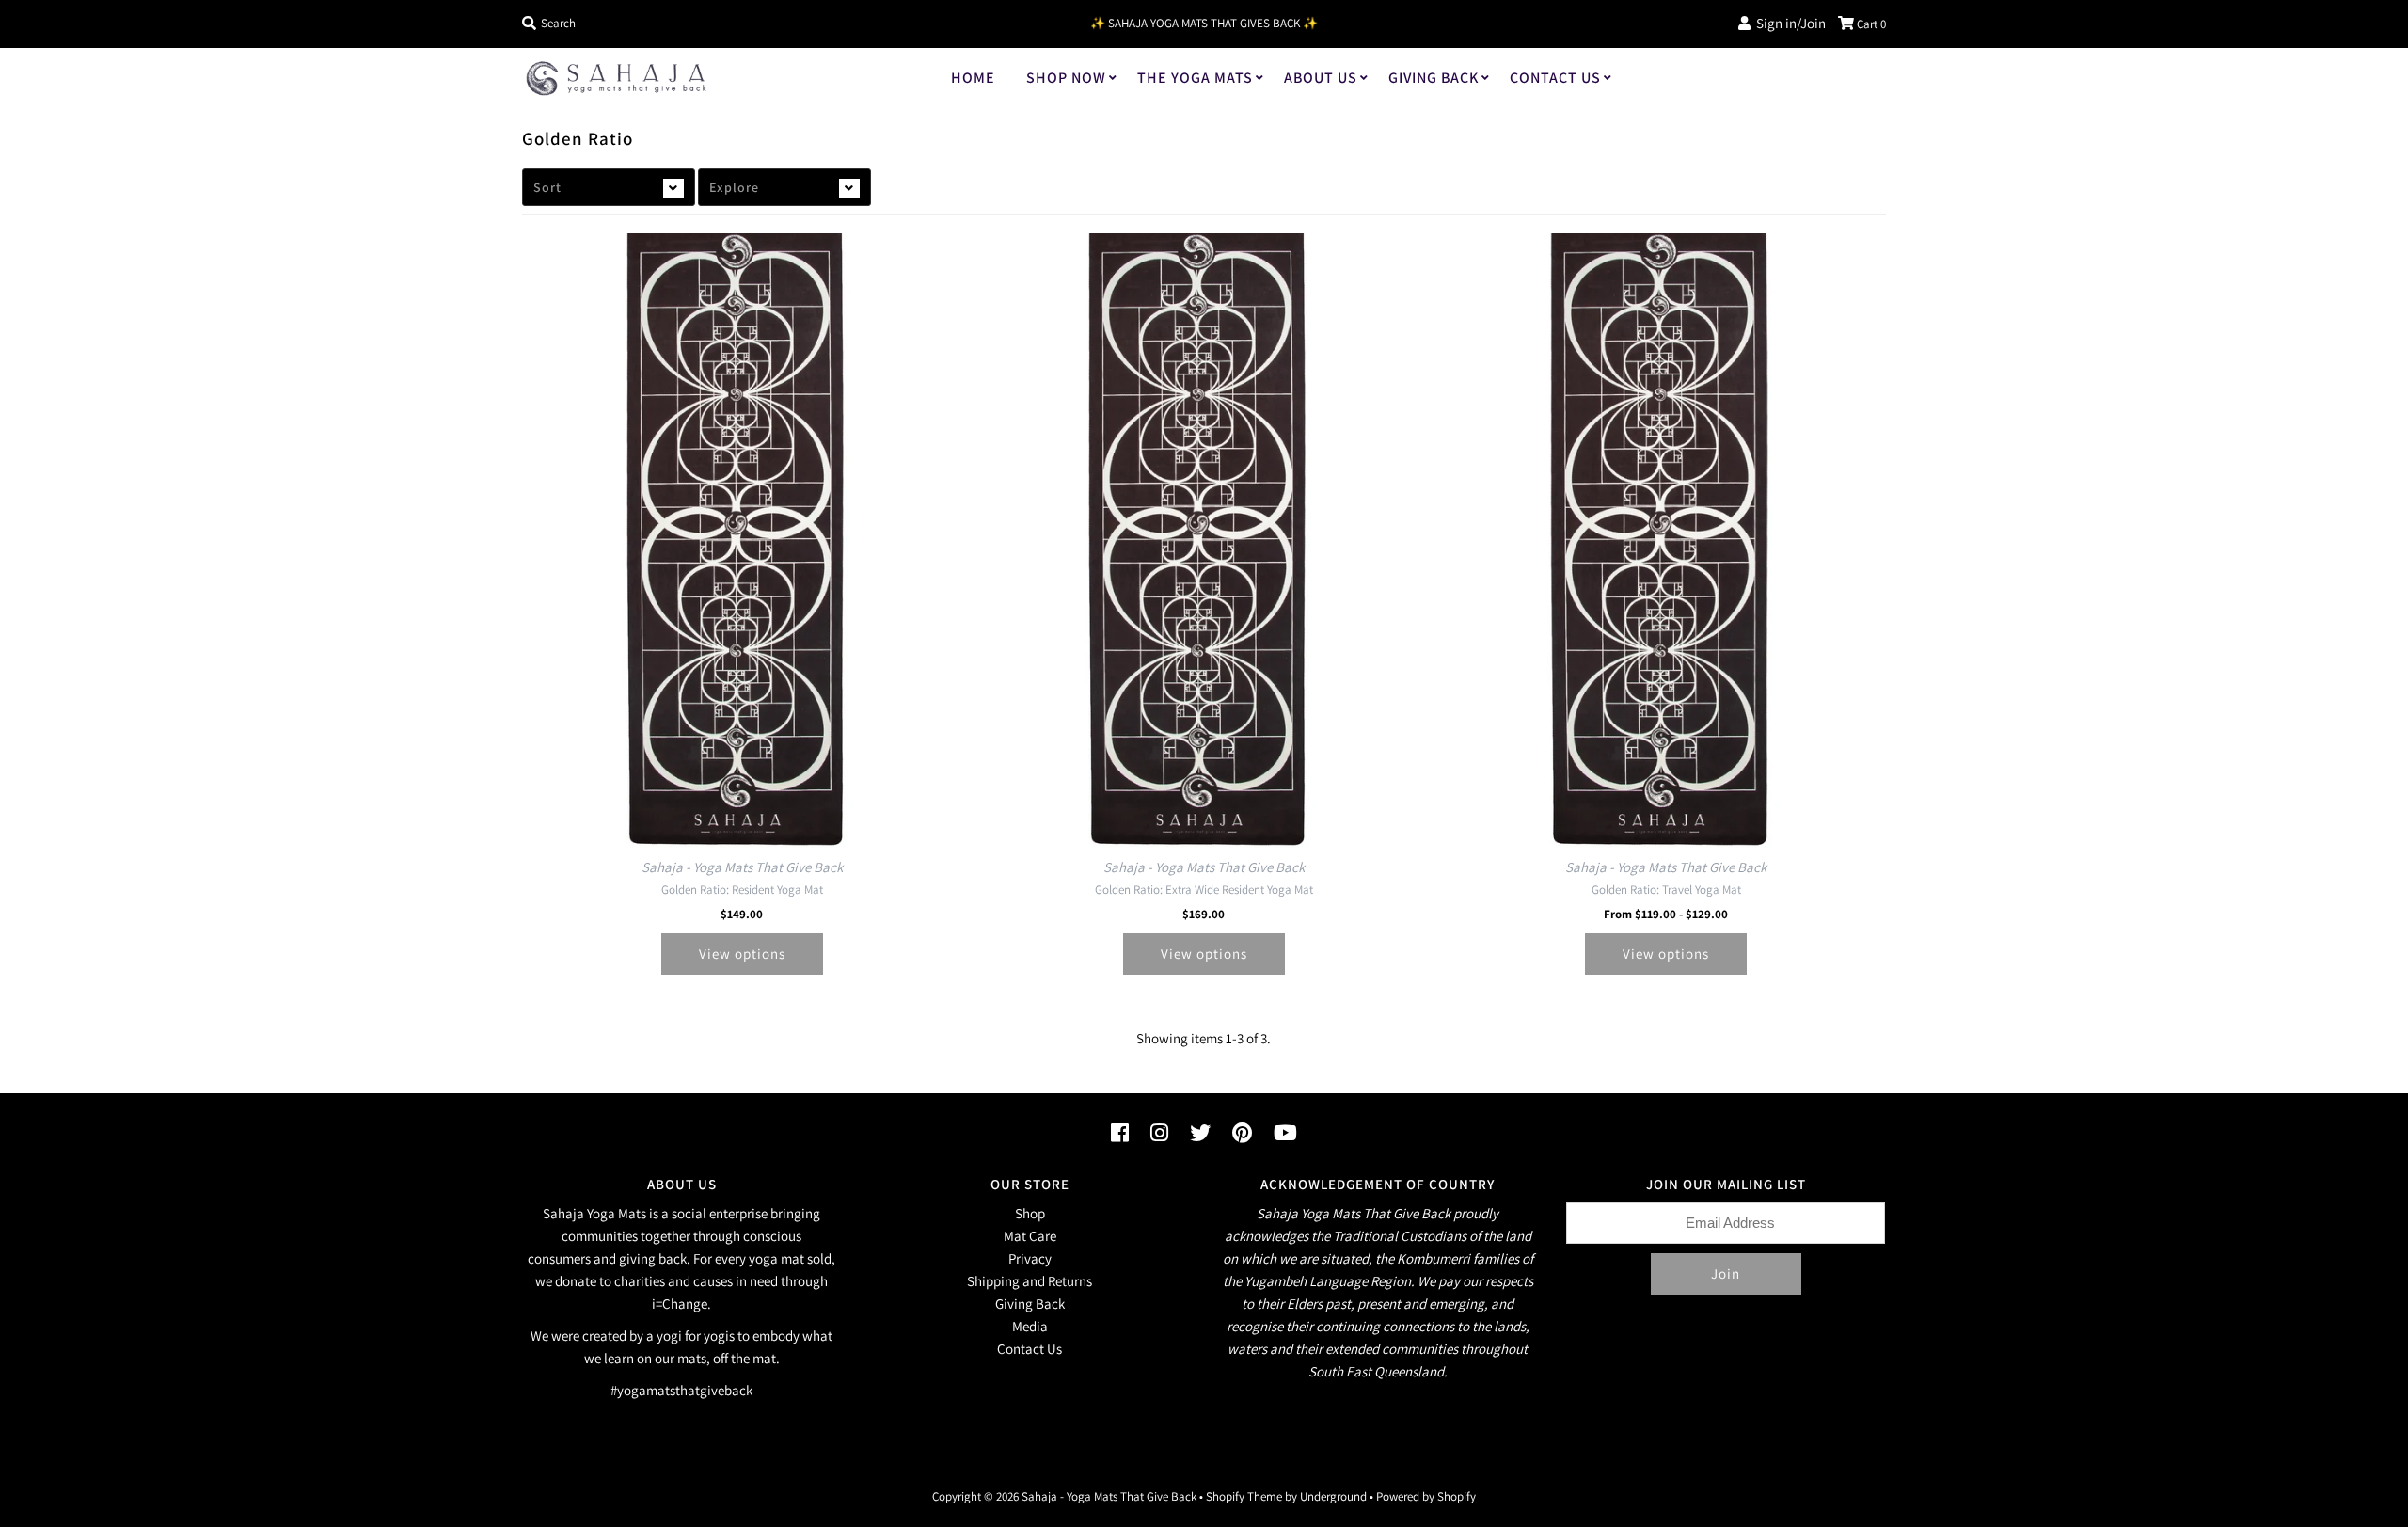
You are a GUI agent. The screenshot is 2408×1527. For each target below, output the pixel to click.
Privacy (1030, 1258)
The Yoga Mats (1195, 78)
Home (973, 78)
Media (1030, 1326)
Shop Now (1066, 78)
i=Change (680, 1304)
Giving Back (1434, 78)
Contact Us (1555, 78)
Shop (1030, 1213)
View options (742, 954)
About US (1321, 78)
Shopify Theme (1244, 1496)
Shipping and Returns (1030, 1281)
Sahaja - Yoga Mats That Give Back (1109, 1496)
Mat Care (1030, 1236)
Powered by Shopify (1426, 1496)
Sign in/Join (1788, 23)
